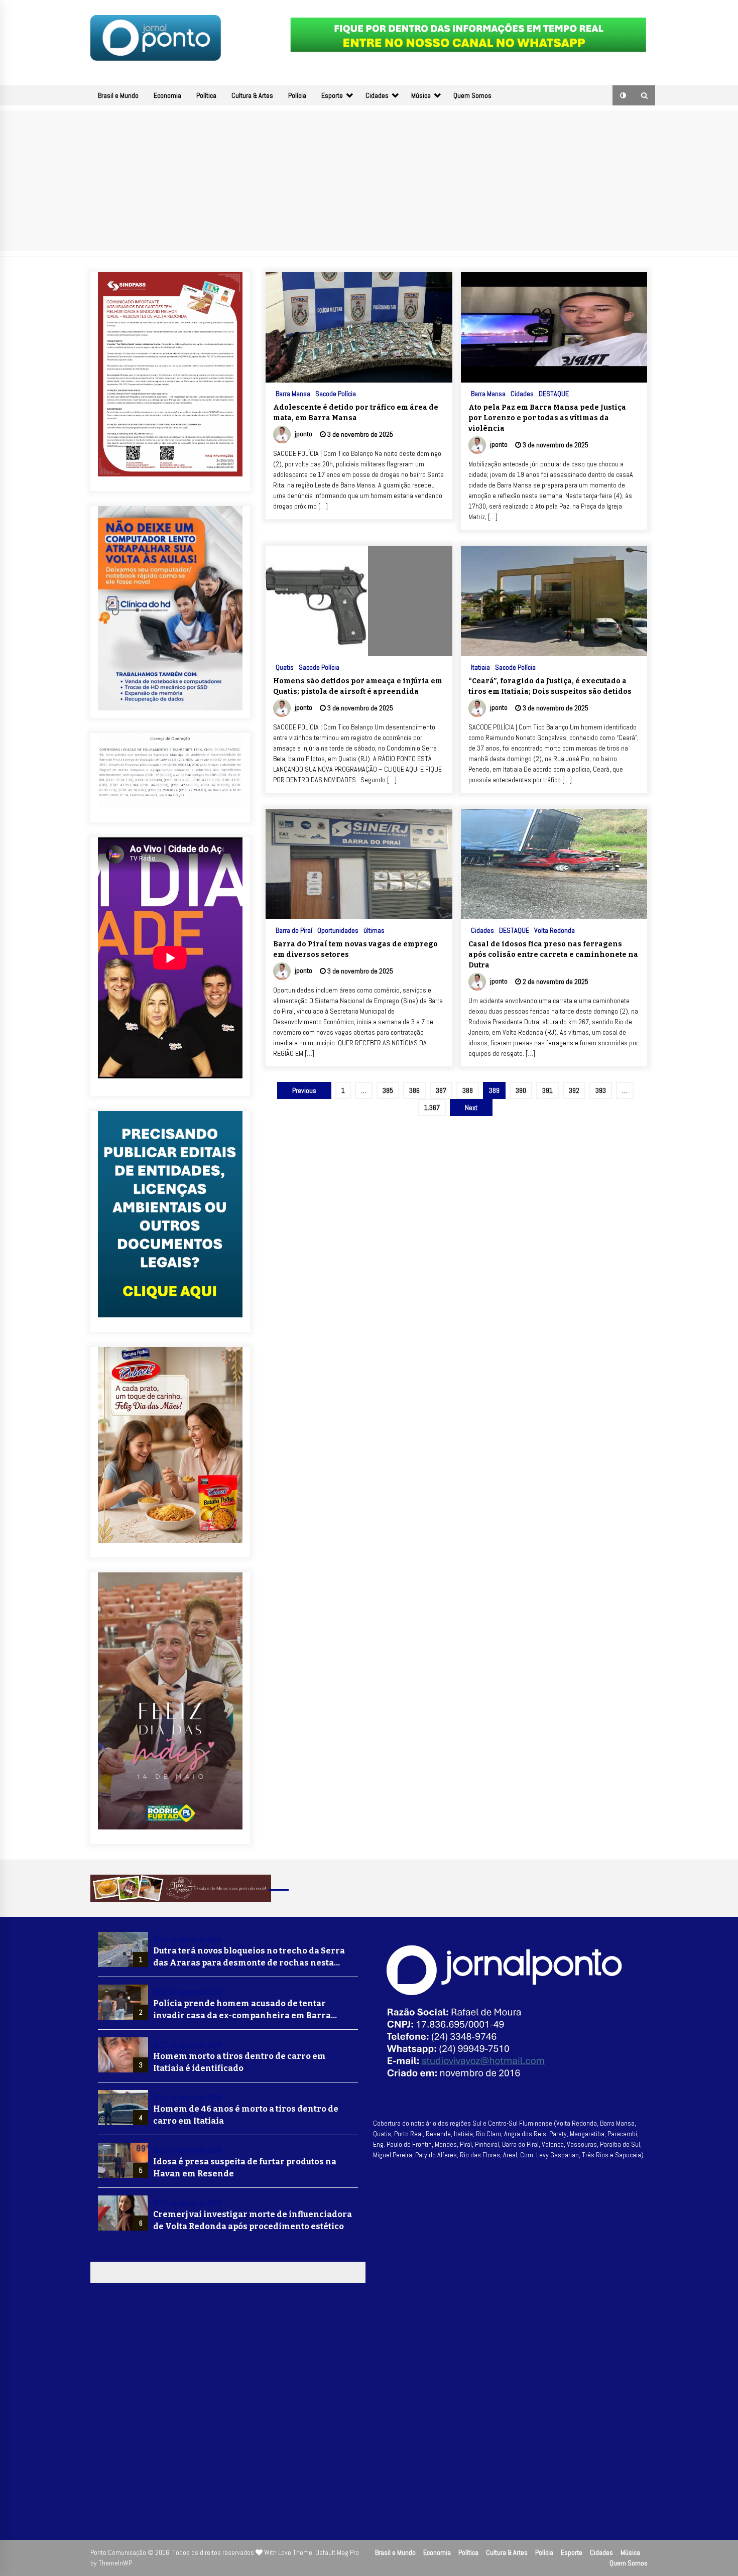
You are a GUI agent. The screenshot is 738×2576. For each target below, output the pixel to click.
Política (206, 95)
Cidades (377, 95)
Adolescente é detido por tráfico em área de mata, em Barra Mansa (356, 413)
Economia (167, 95)
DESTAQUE (554, 393)
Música (421, 95)
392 (574, 1090)
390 (521, 1090)
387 (441, 1090)
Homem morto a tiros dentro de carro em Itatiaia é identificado (239, 2062)
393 (601, 1090)
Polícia (297, 95)
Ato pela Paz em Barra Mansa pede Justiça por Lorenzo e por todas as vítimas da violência (547, 418)
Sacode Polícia (336, 393)
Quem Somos (472, 95)
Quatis (285, 667)
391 (547, 1090)
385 (388, 1090)
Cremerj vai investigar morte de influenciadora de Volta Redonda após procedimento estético (253, 2220)
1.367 (432, 1108)
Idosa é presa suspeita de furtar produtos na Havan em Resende (245, 2168)
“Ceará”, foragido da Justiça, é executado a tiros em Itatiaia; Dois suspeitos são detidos (550, 686)
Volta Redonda (555, 930)
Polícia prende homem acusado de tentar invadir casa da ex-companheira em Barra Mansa (242, 2010)
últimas (374, 930)
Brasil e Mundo (118, 95)
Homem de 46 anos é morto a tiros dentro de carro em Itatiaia (246, 2115)
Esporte (332, 95)
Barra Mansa (293, 393)
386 (414, 1090)
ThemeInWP (115, 2563)
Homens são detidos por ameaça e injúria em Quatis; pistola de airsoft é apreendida (358, 686)
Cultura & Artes (252, 95)
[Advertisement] (369, 181)
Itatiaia (480, 667)
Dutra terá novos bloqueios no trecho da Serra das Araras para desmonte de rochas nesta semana (249, 1957)
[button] (623, 95)
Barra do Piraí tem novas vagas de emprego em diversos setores (355, 949)
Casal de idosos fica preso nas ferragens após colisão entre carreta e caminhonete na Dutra (553, 955)
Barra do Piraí (294, 930)
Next (471, 1108)
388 (468, 1090)
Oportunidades (338, 930)
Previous (304, 1090)
